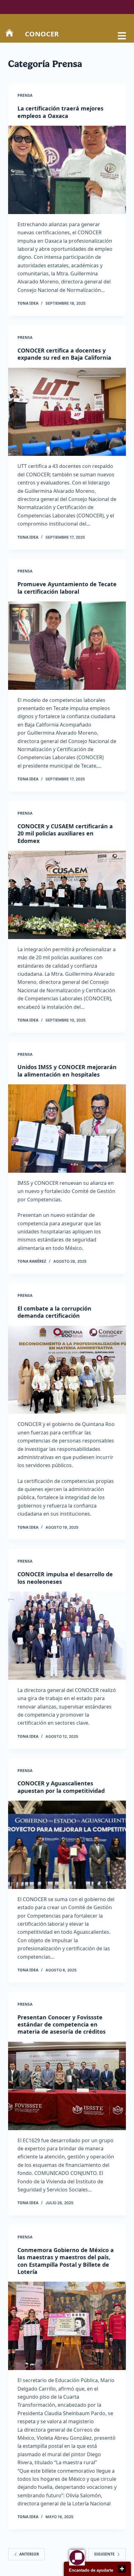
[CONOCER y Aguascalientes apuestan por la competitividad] (67, 1845)
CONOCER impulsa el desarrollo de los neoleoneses (65, 1578)
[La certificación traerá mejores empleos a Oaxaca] (67, 170)
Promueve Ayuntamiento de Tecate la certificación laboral (67, 588)
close (122, 2569)
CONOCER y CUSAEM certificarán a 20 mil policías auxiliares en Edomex (65, 833)
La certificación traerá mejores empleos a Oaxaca (60, 112)
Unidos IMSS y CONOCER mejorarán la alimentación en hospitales (67, 1071)
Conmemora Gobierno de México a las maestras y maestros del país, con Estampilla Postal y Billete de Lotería (66, 2261)
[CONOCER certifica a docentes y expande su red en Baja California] (67, 412)
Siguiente (104, 2554)
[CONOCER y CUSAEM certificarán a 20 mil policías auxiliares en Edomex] (67, 895)
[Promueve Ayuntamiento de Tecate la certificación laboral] (67, 646)
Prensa (25, 95)
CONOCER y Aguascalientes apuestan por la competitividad (61, 1787)
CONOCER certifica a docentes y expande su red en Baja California (64, 354)
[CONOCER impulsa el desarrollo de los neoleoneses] (67, 1636)
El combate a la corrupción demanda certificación (54, 1312)
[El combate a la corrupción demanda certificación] (67, 1370)
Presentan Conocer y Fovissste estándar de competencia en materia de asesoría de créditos (62, 2024)
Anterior (29, 2554)
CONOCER (42, 34)
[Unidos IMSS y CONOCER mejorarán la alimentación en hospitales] (67, 1129)
